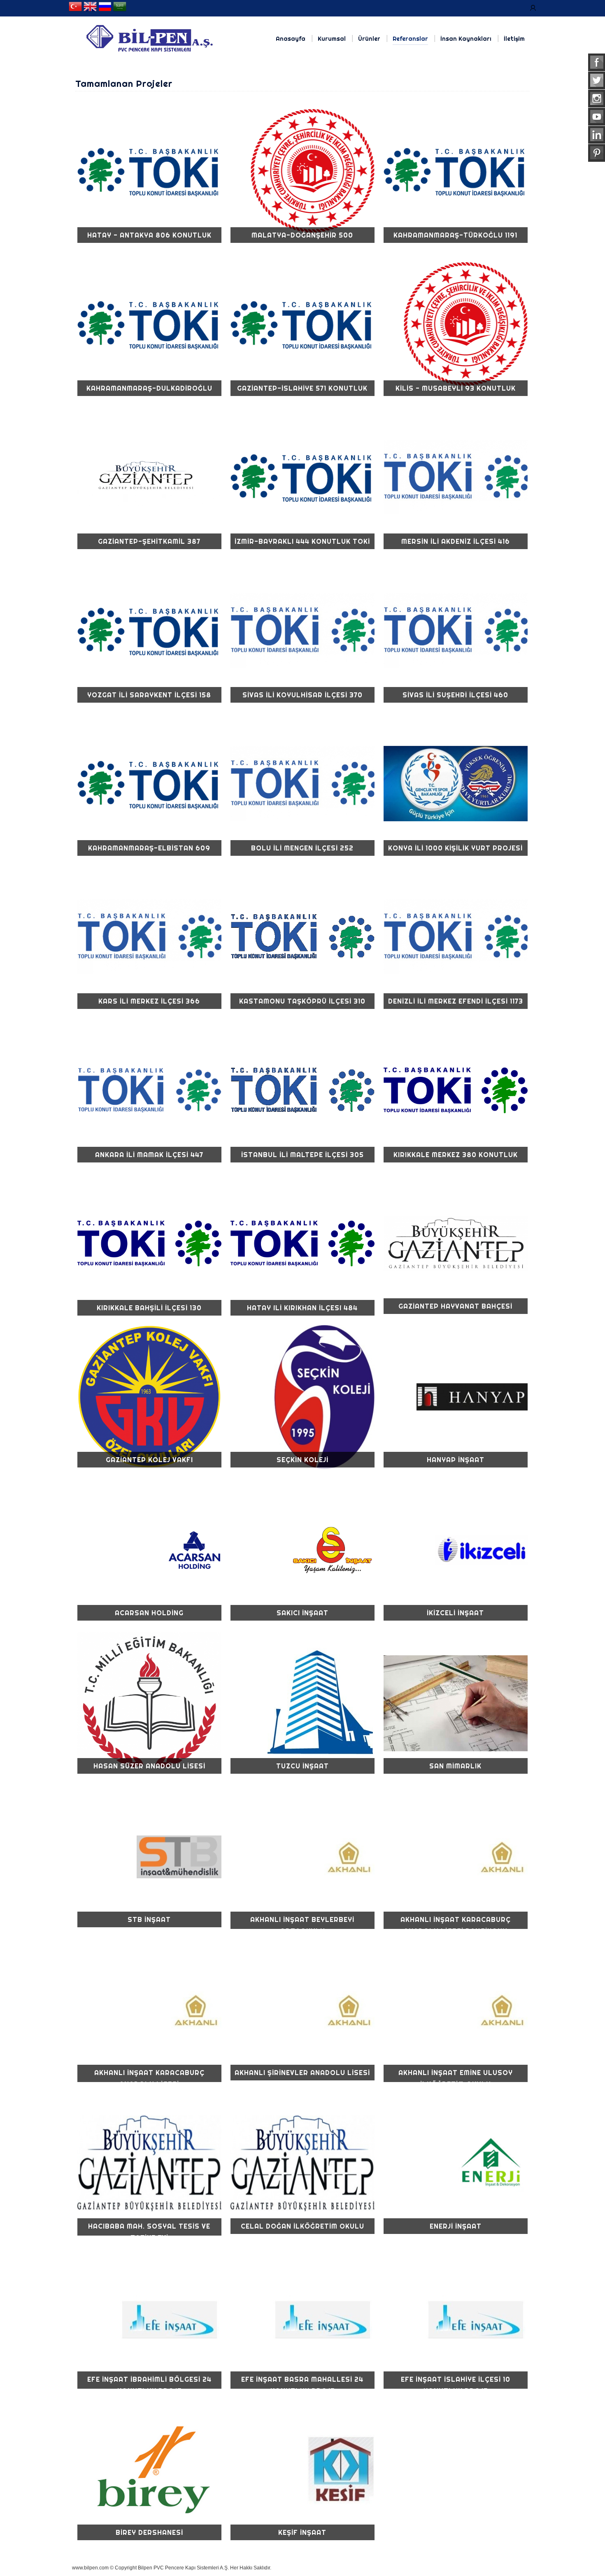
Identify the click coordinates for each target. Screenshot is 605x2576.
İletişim (514, 39)
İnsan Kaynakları (466, 39)
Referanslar (410, 39)
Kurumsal (332, 39)
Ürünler (369, 39)
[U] (533, 8)
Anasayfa (291, 39)
